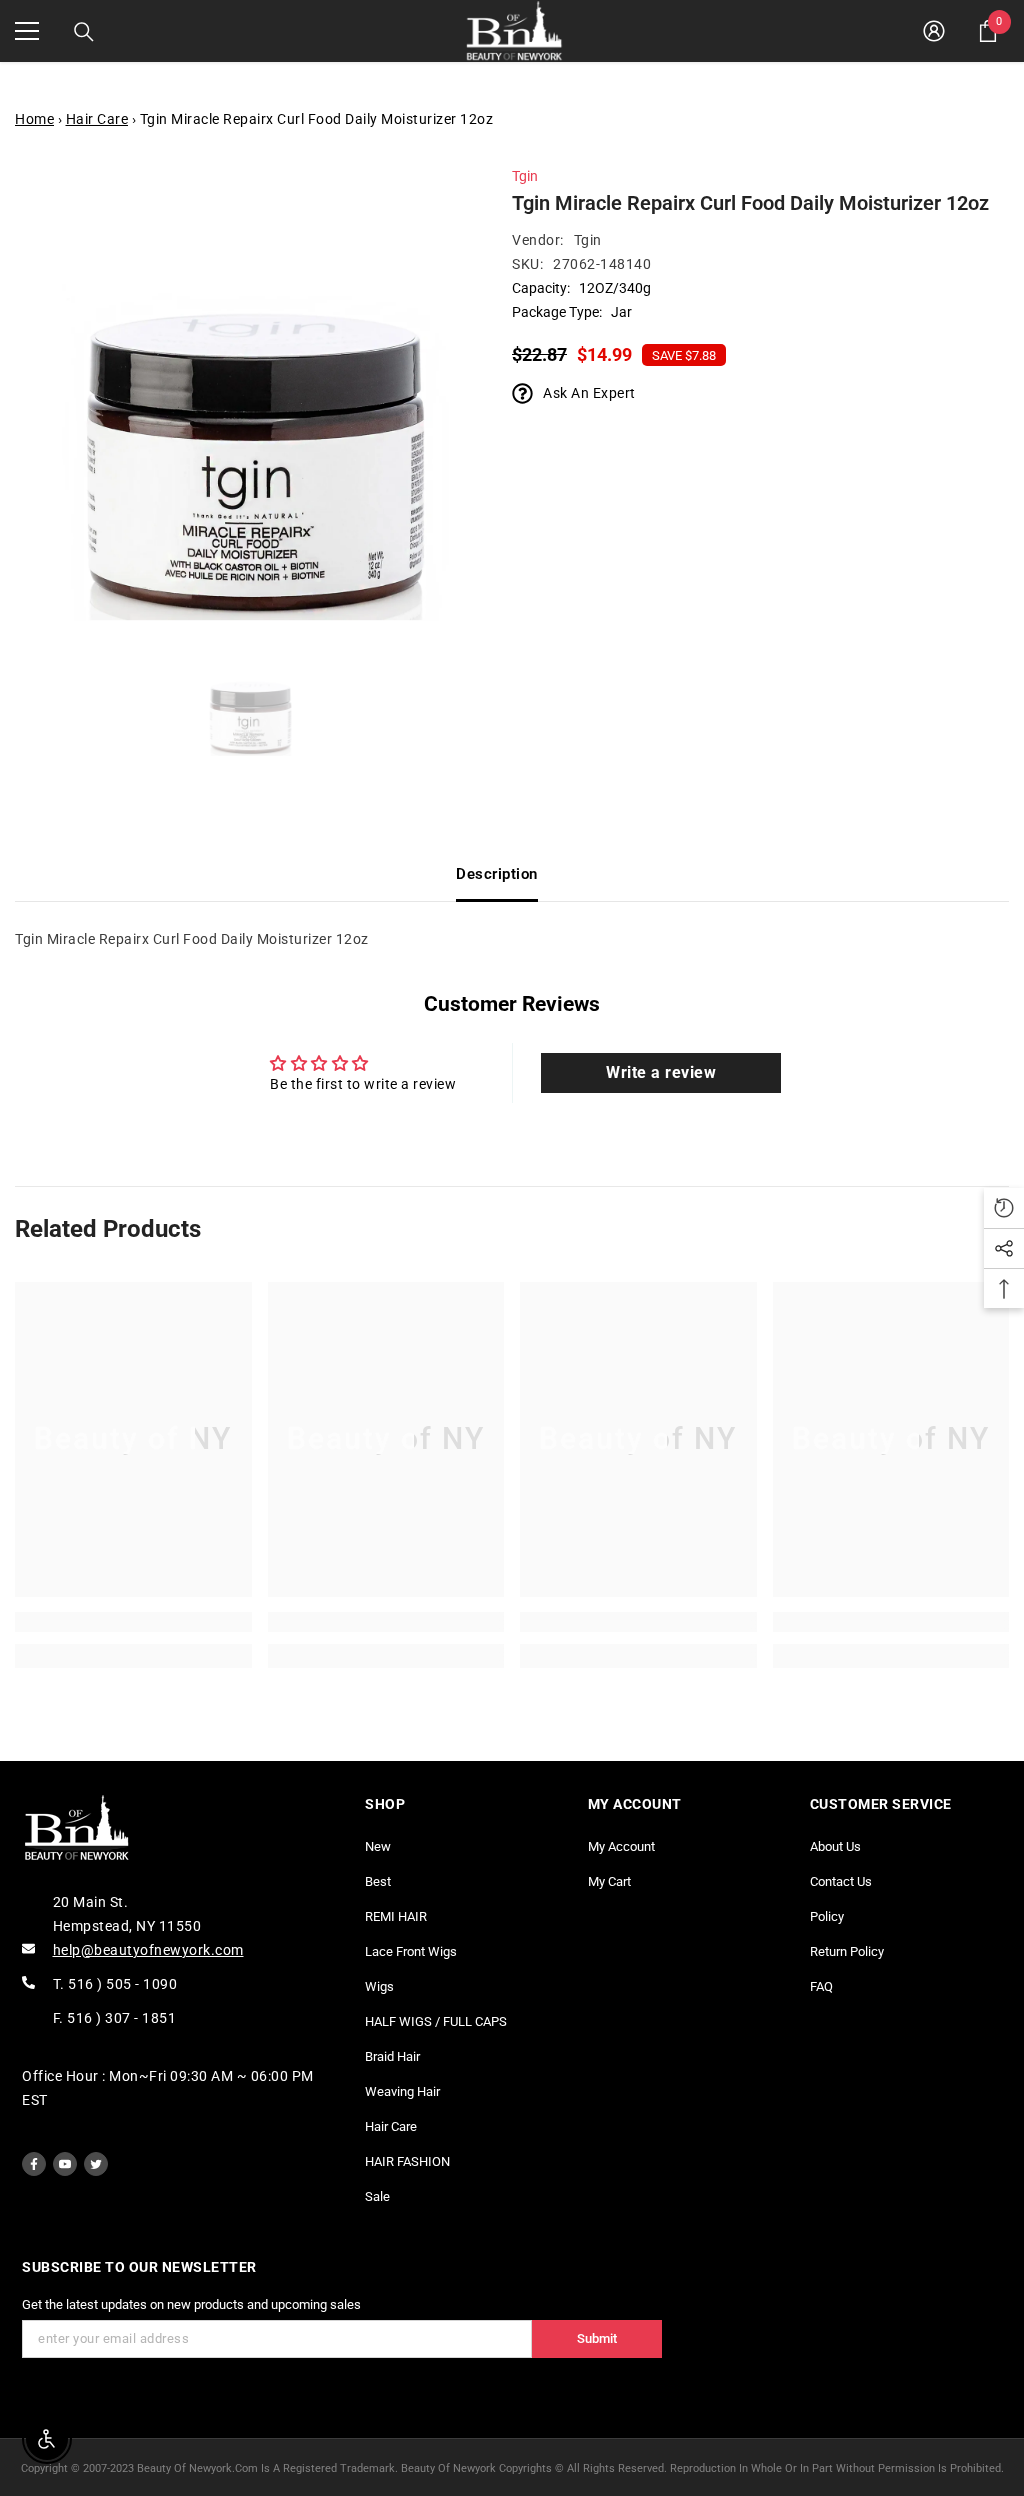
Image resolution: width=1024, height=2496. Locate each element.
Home (34, 119)
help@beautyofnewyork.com (148, 1950)
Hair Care (97, 119)
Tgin (525, 176)
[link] (133, 1622)
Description (497, 874)
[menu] (27, 31)
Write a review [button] (661, 1072)
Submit (597, 2338)
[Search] (84, 32)
